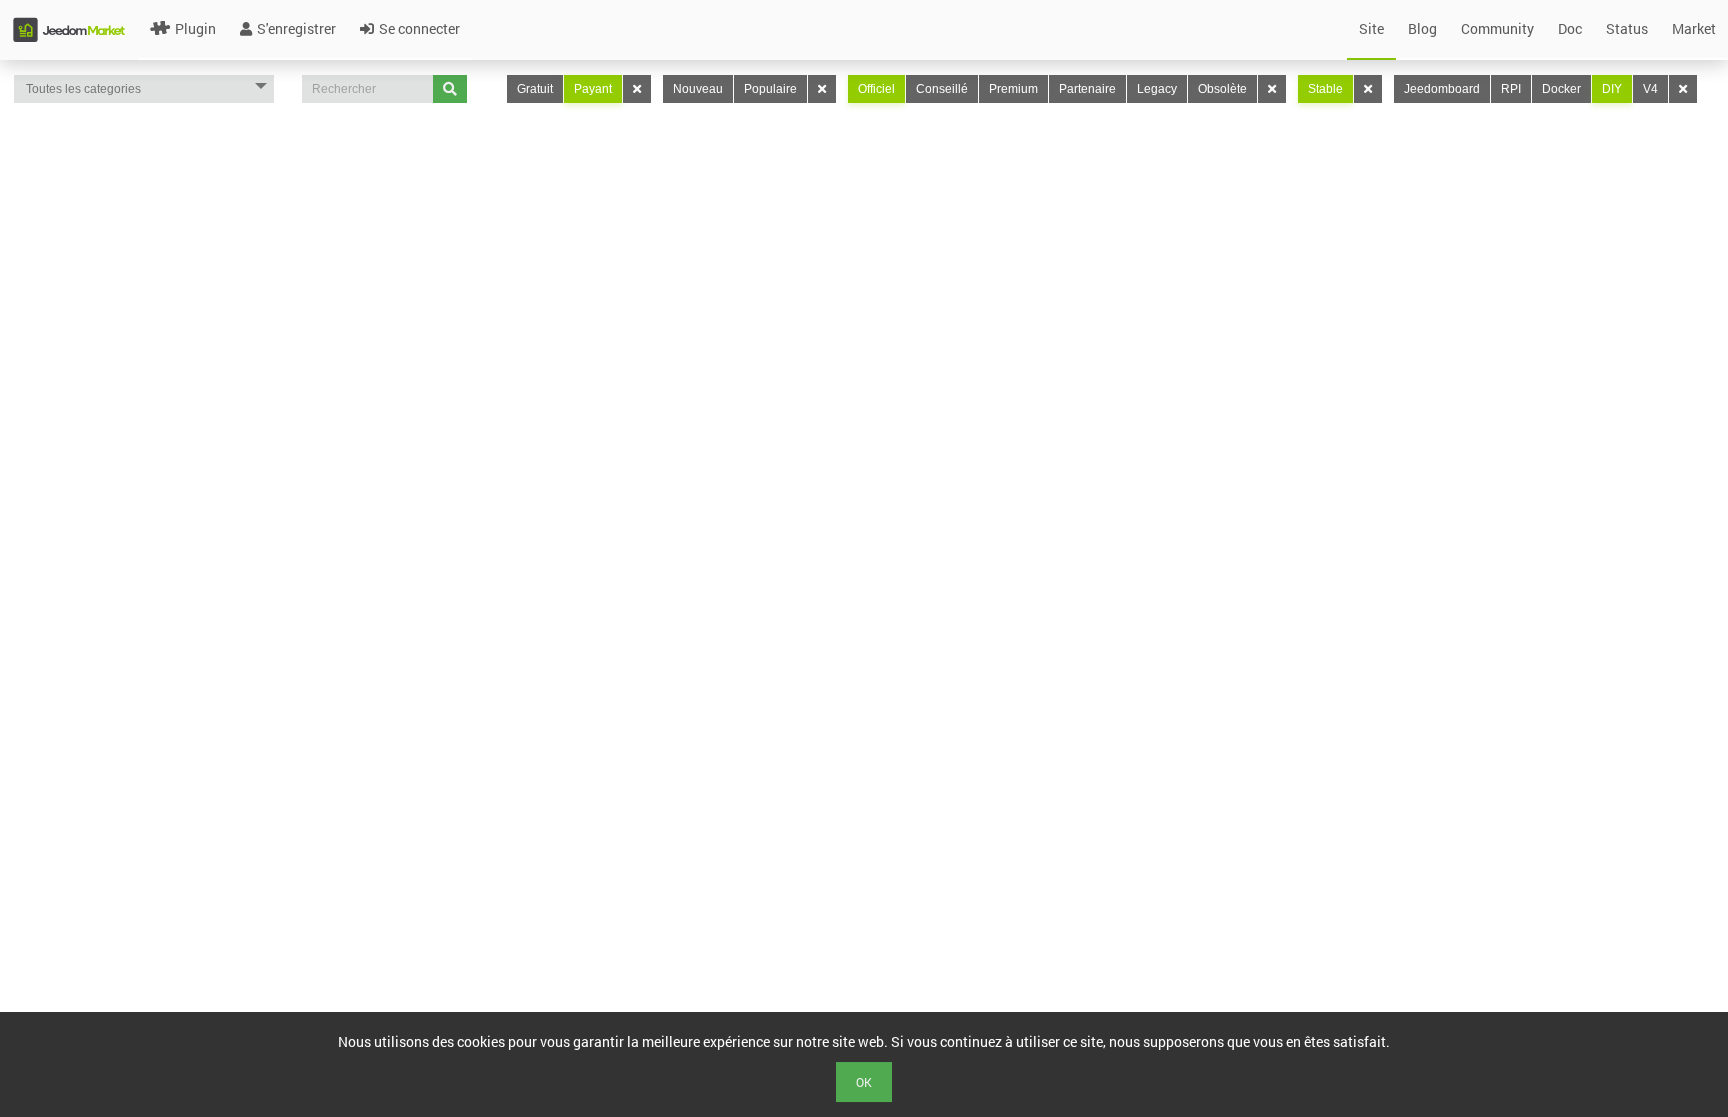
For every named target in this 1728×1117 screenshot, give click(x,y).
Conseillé (942, 89)
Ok (864, 1082)
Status (1627, 28)
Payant (593, 89)
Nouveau (698, 89)
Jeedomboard (1442, 89)
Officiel (876, 89)
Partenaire (1087, 89)
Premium (1013, 89)
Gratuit (535, 89)
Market (1694, 28)
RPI (1511, 89)
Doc (1570, 28)
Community (1497, 28)
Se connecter (419, 28)
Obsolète (1222, 89)
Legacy (1157, 89)
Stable (1325, 89)
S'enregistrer (296, 28)
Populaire (770, 89)
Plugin (195, 28)
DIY (1612, 89)
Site (1371, 28)
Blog (1422, 28)
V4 (1650, 89)
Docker (1561, 89)
